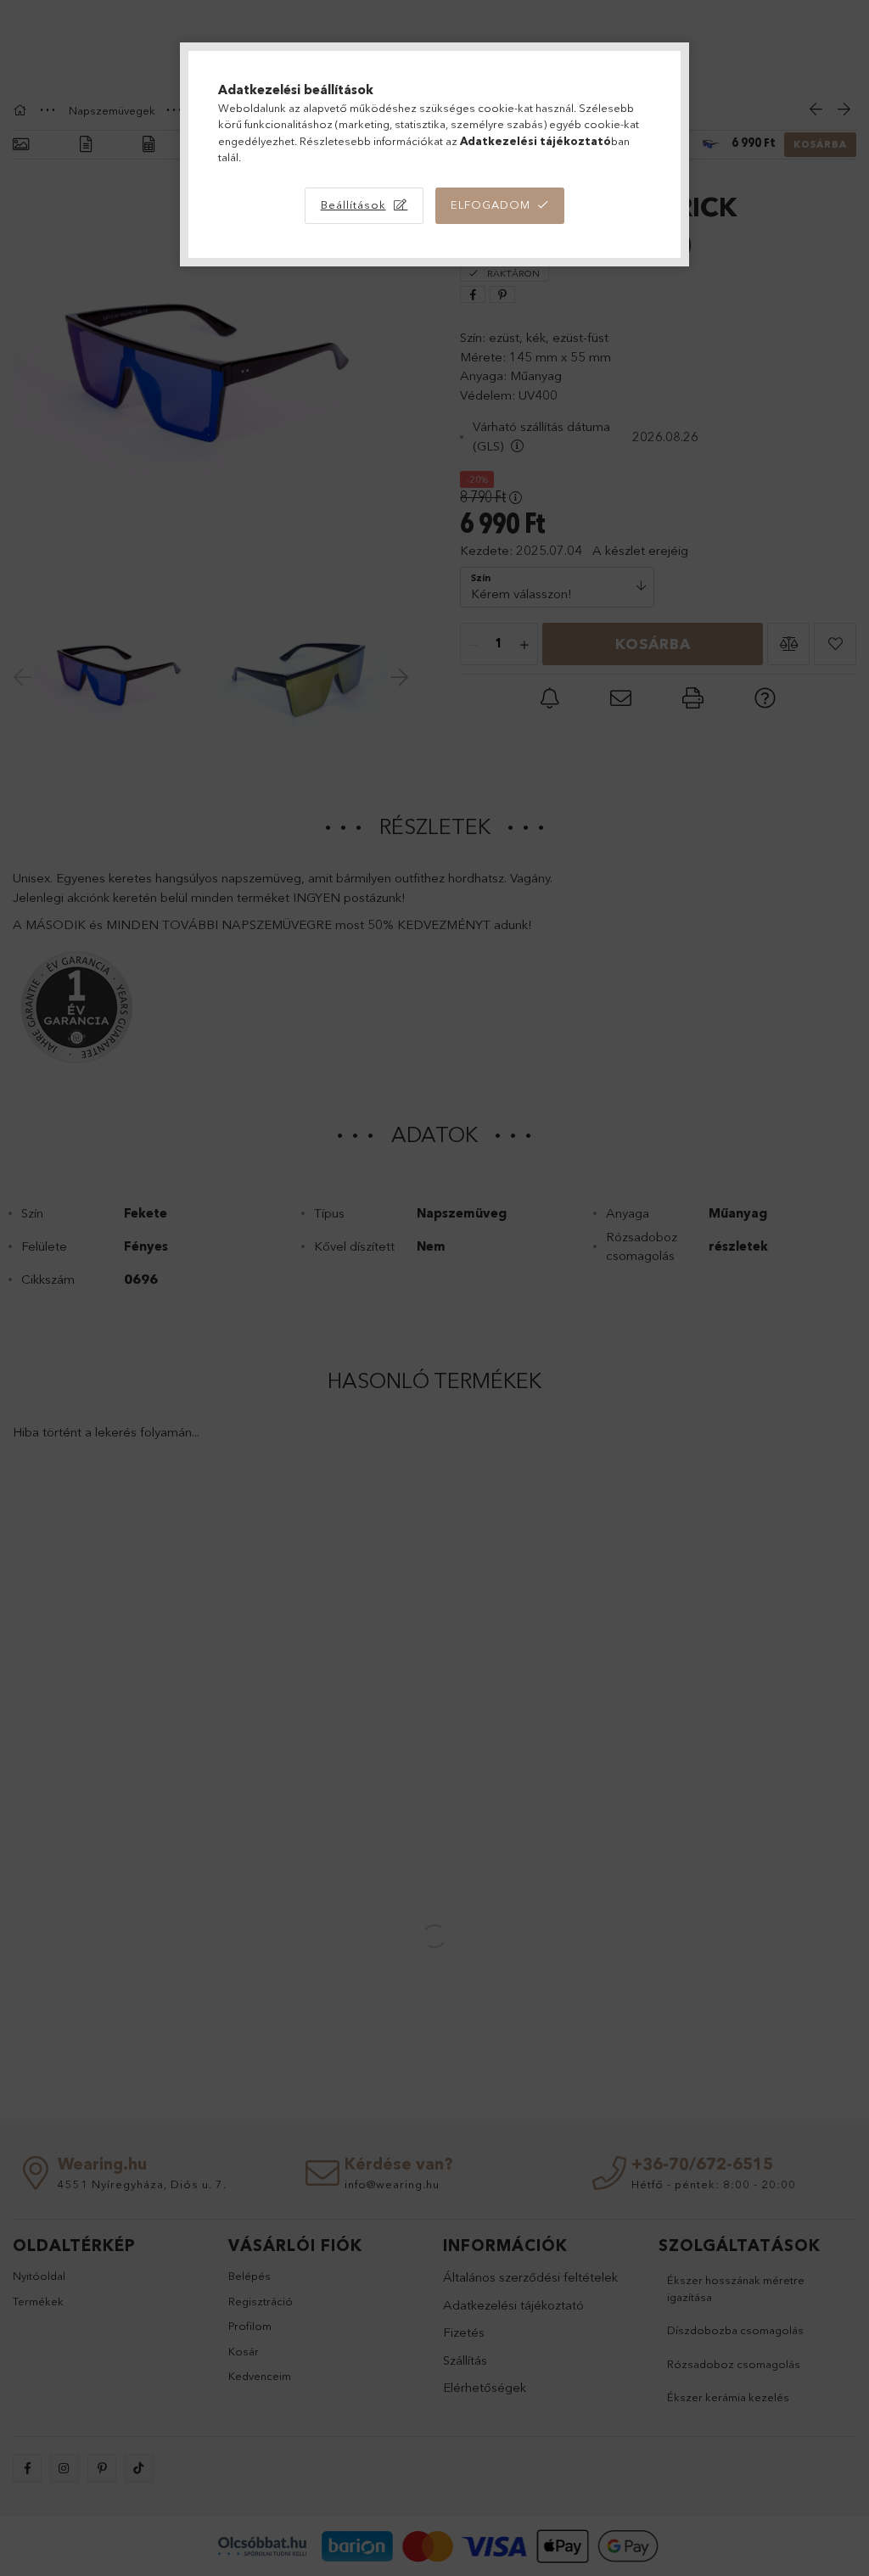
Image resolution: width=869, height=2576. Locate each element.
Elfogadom (491, 204)
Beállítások (353, 204)
